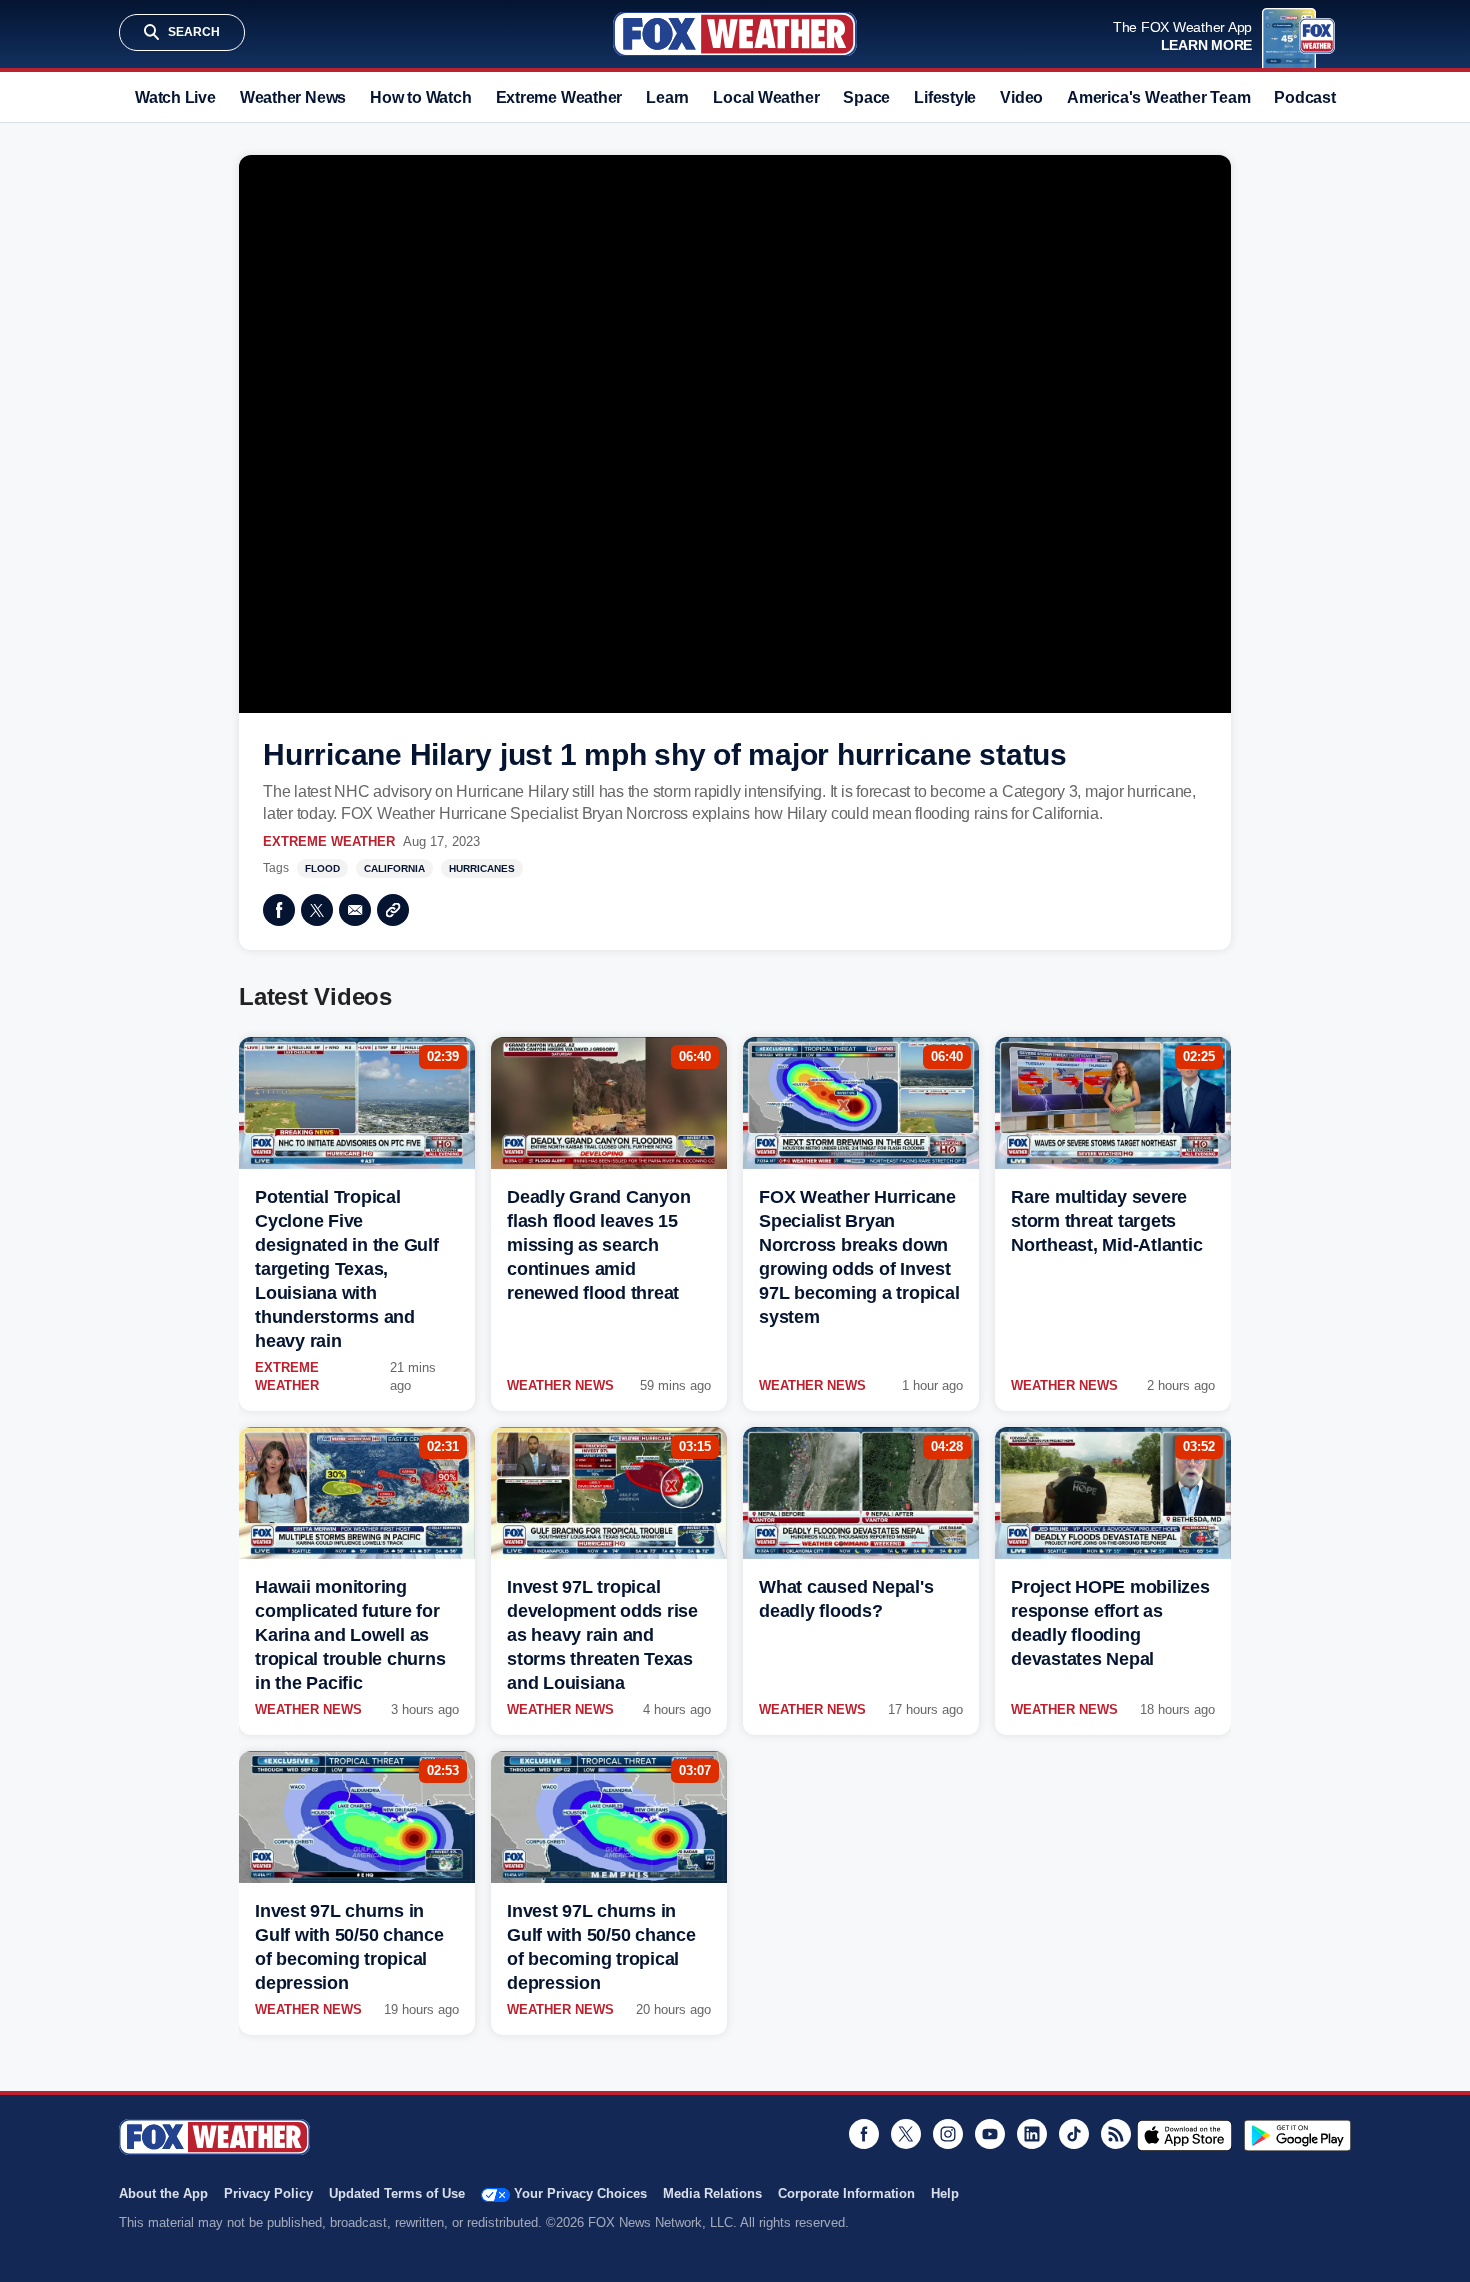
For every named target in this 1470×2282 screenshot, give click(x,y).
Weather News (293, 97)
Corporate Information (846, 2193)
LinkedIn (1032, 2134)
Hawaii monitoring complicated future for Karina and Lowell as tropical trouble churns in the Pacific (350, 1635)
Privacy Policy (268, 2193)
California (394, 868)
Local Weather (766, 97)
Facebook (279, 910)
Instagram (948, 2134)
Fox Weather (735, 34)
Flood (322, 868)
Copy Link (393, 910)
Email (355, 910)
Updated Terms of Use (397, 2193)
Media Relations (712, 2193)
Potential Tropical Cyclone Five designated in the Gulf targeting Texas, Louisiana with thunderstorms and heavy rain (347, 1269)
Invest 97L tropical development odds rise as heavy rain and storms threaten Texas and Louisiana (602, 1635)
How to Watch (420, 97)
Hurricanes (482, 868)
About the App (163, 2193)
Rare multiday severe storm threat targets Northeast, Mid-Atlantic (1106, 1221)
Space (866, 97)
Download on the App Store (1184, 2135)
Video (1021, 97)
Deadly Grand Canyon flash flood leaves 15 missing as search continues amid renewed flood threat (598, 1245)
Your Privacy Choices (580, 2193)
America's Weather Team (1158, 97)
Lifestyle (945, 97)
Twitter (317, 910)
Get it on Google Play (1297, 2135)
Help (945, 2193)
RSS (1116, 2134)
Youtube (990, 2134)
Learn (667, 97)
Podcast (1304, 97)
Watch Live (175, 97)
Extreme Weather (559, 97)
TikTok (1074, 2134)
